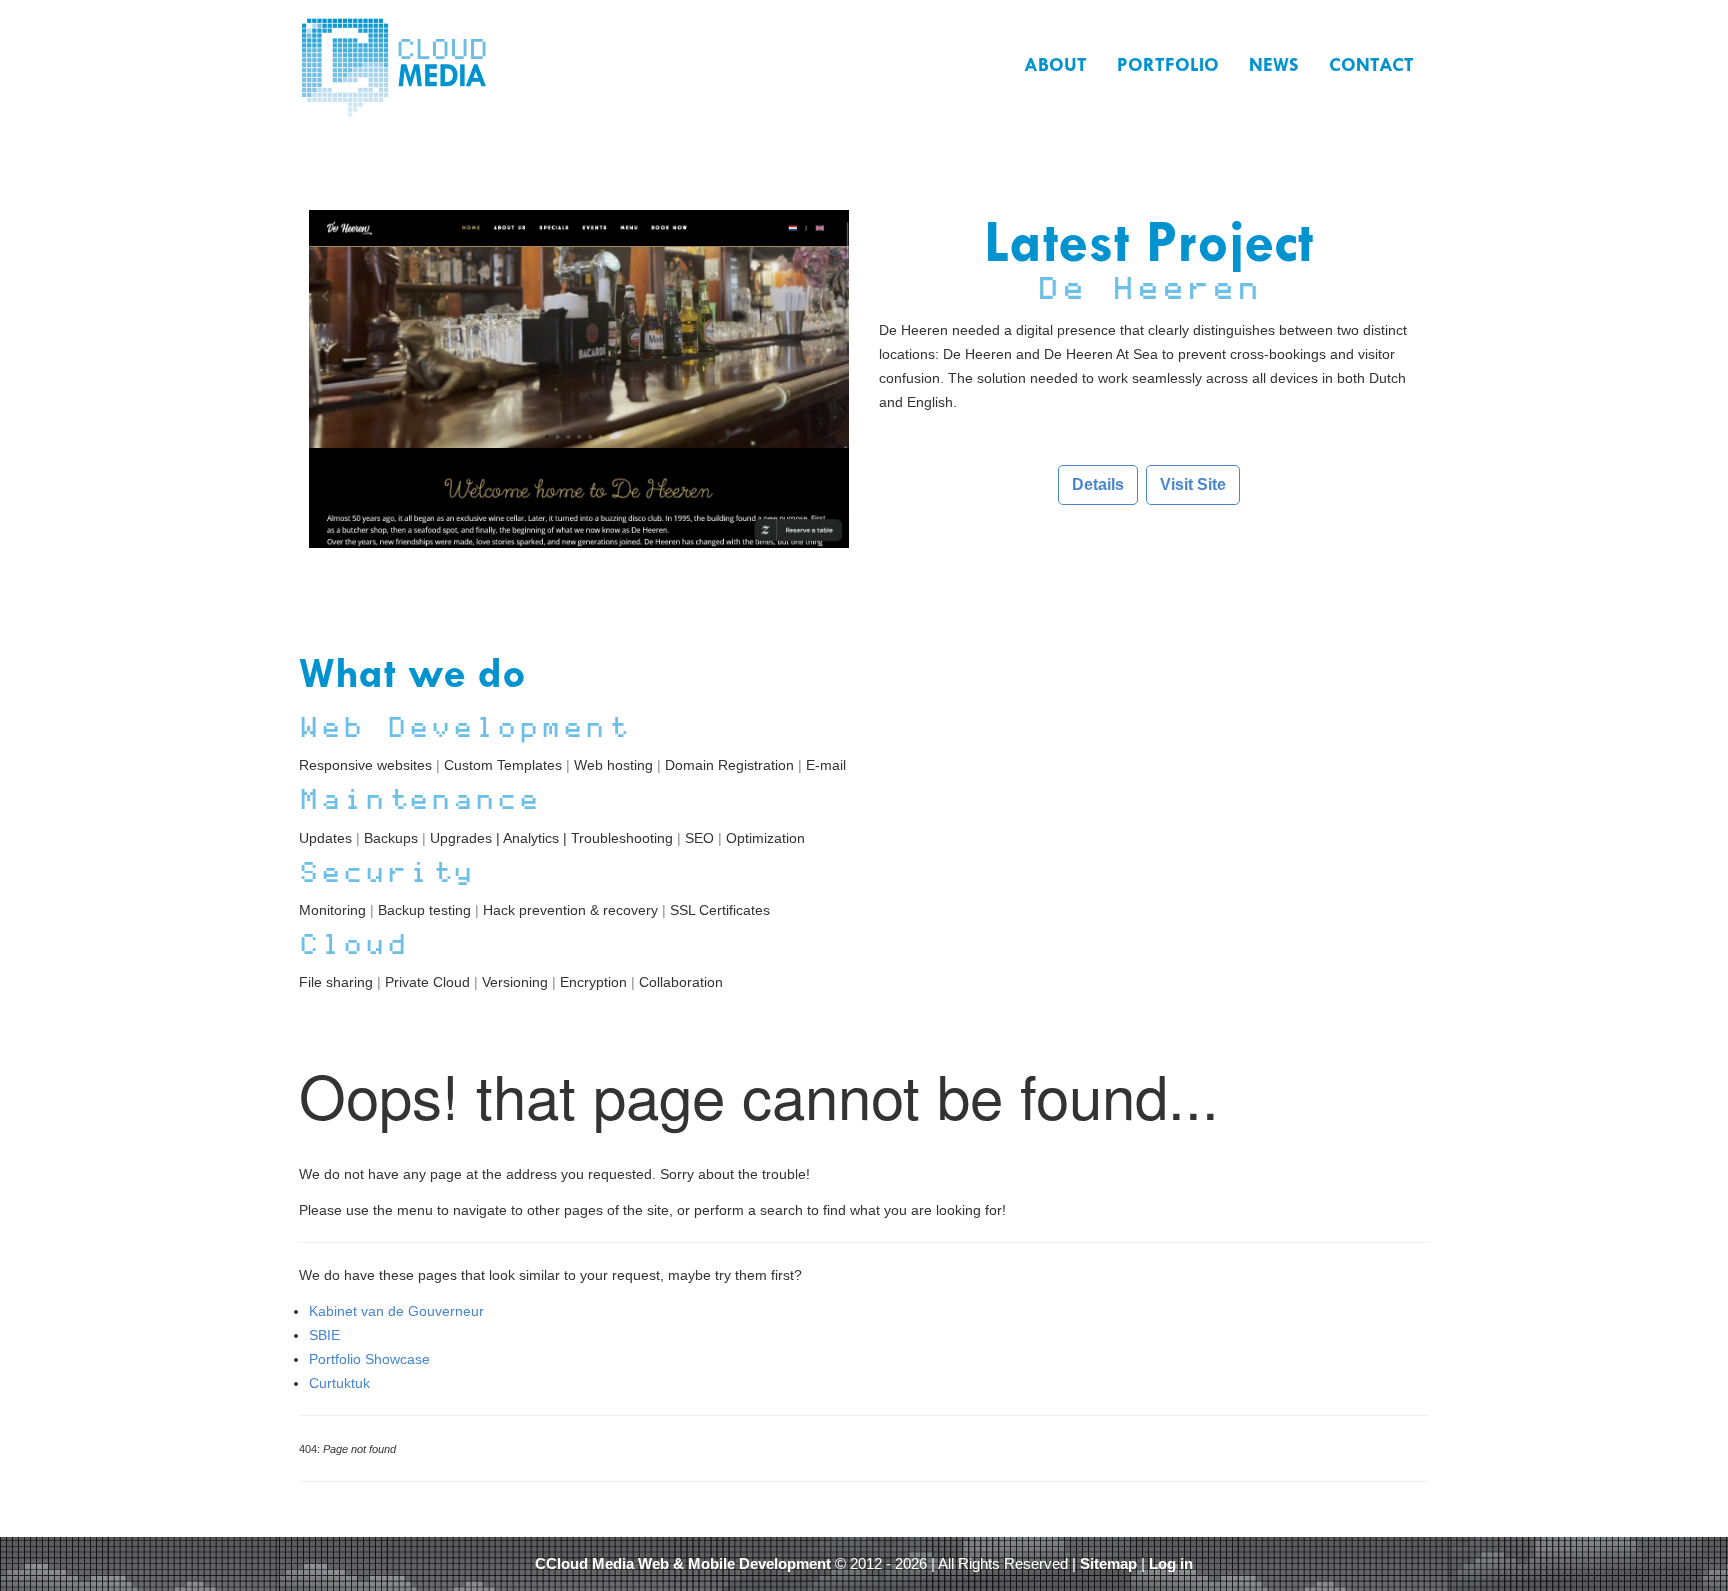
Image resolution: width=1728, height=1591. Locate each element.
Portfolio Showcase (369, 1359)
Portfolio (1168, 65)
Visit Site (1193, 484)
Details (1098, 484)
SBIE (324, 1335)
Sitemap (1108, 1564)
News (1274, 65)
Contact (1371, 65)
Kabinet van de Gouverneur (396, 1311)
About (1055, 65)
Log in (1171, 1564)
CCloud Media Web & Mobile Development (683, 1564)
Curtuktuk (339, 1383)
